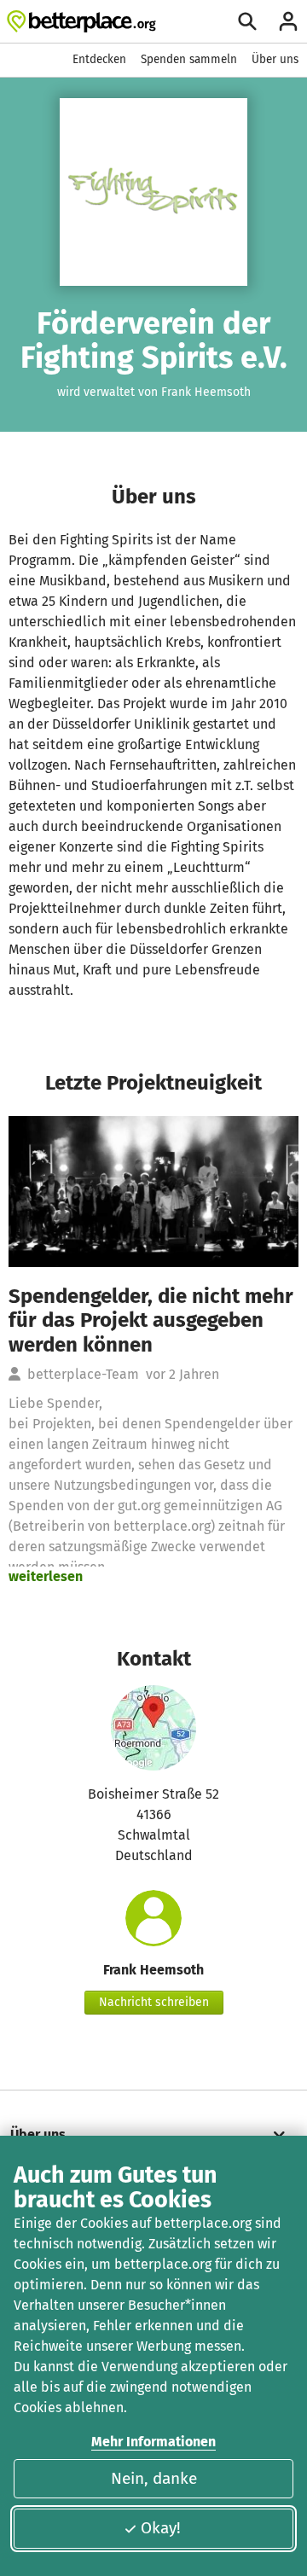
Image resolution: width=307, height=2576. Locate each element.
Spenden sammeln (189, 59)
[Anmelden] (288, 21)
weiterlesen (46, 1576)
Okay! (161, 2528)
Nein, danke (154, 2478)
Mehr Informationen (153, 2442)
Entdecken (99, 59)
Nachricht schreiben (154, 2002)
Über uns (275, 59)
